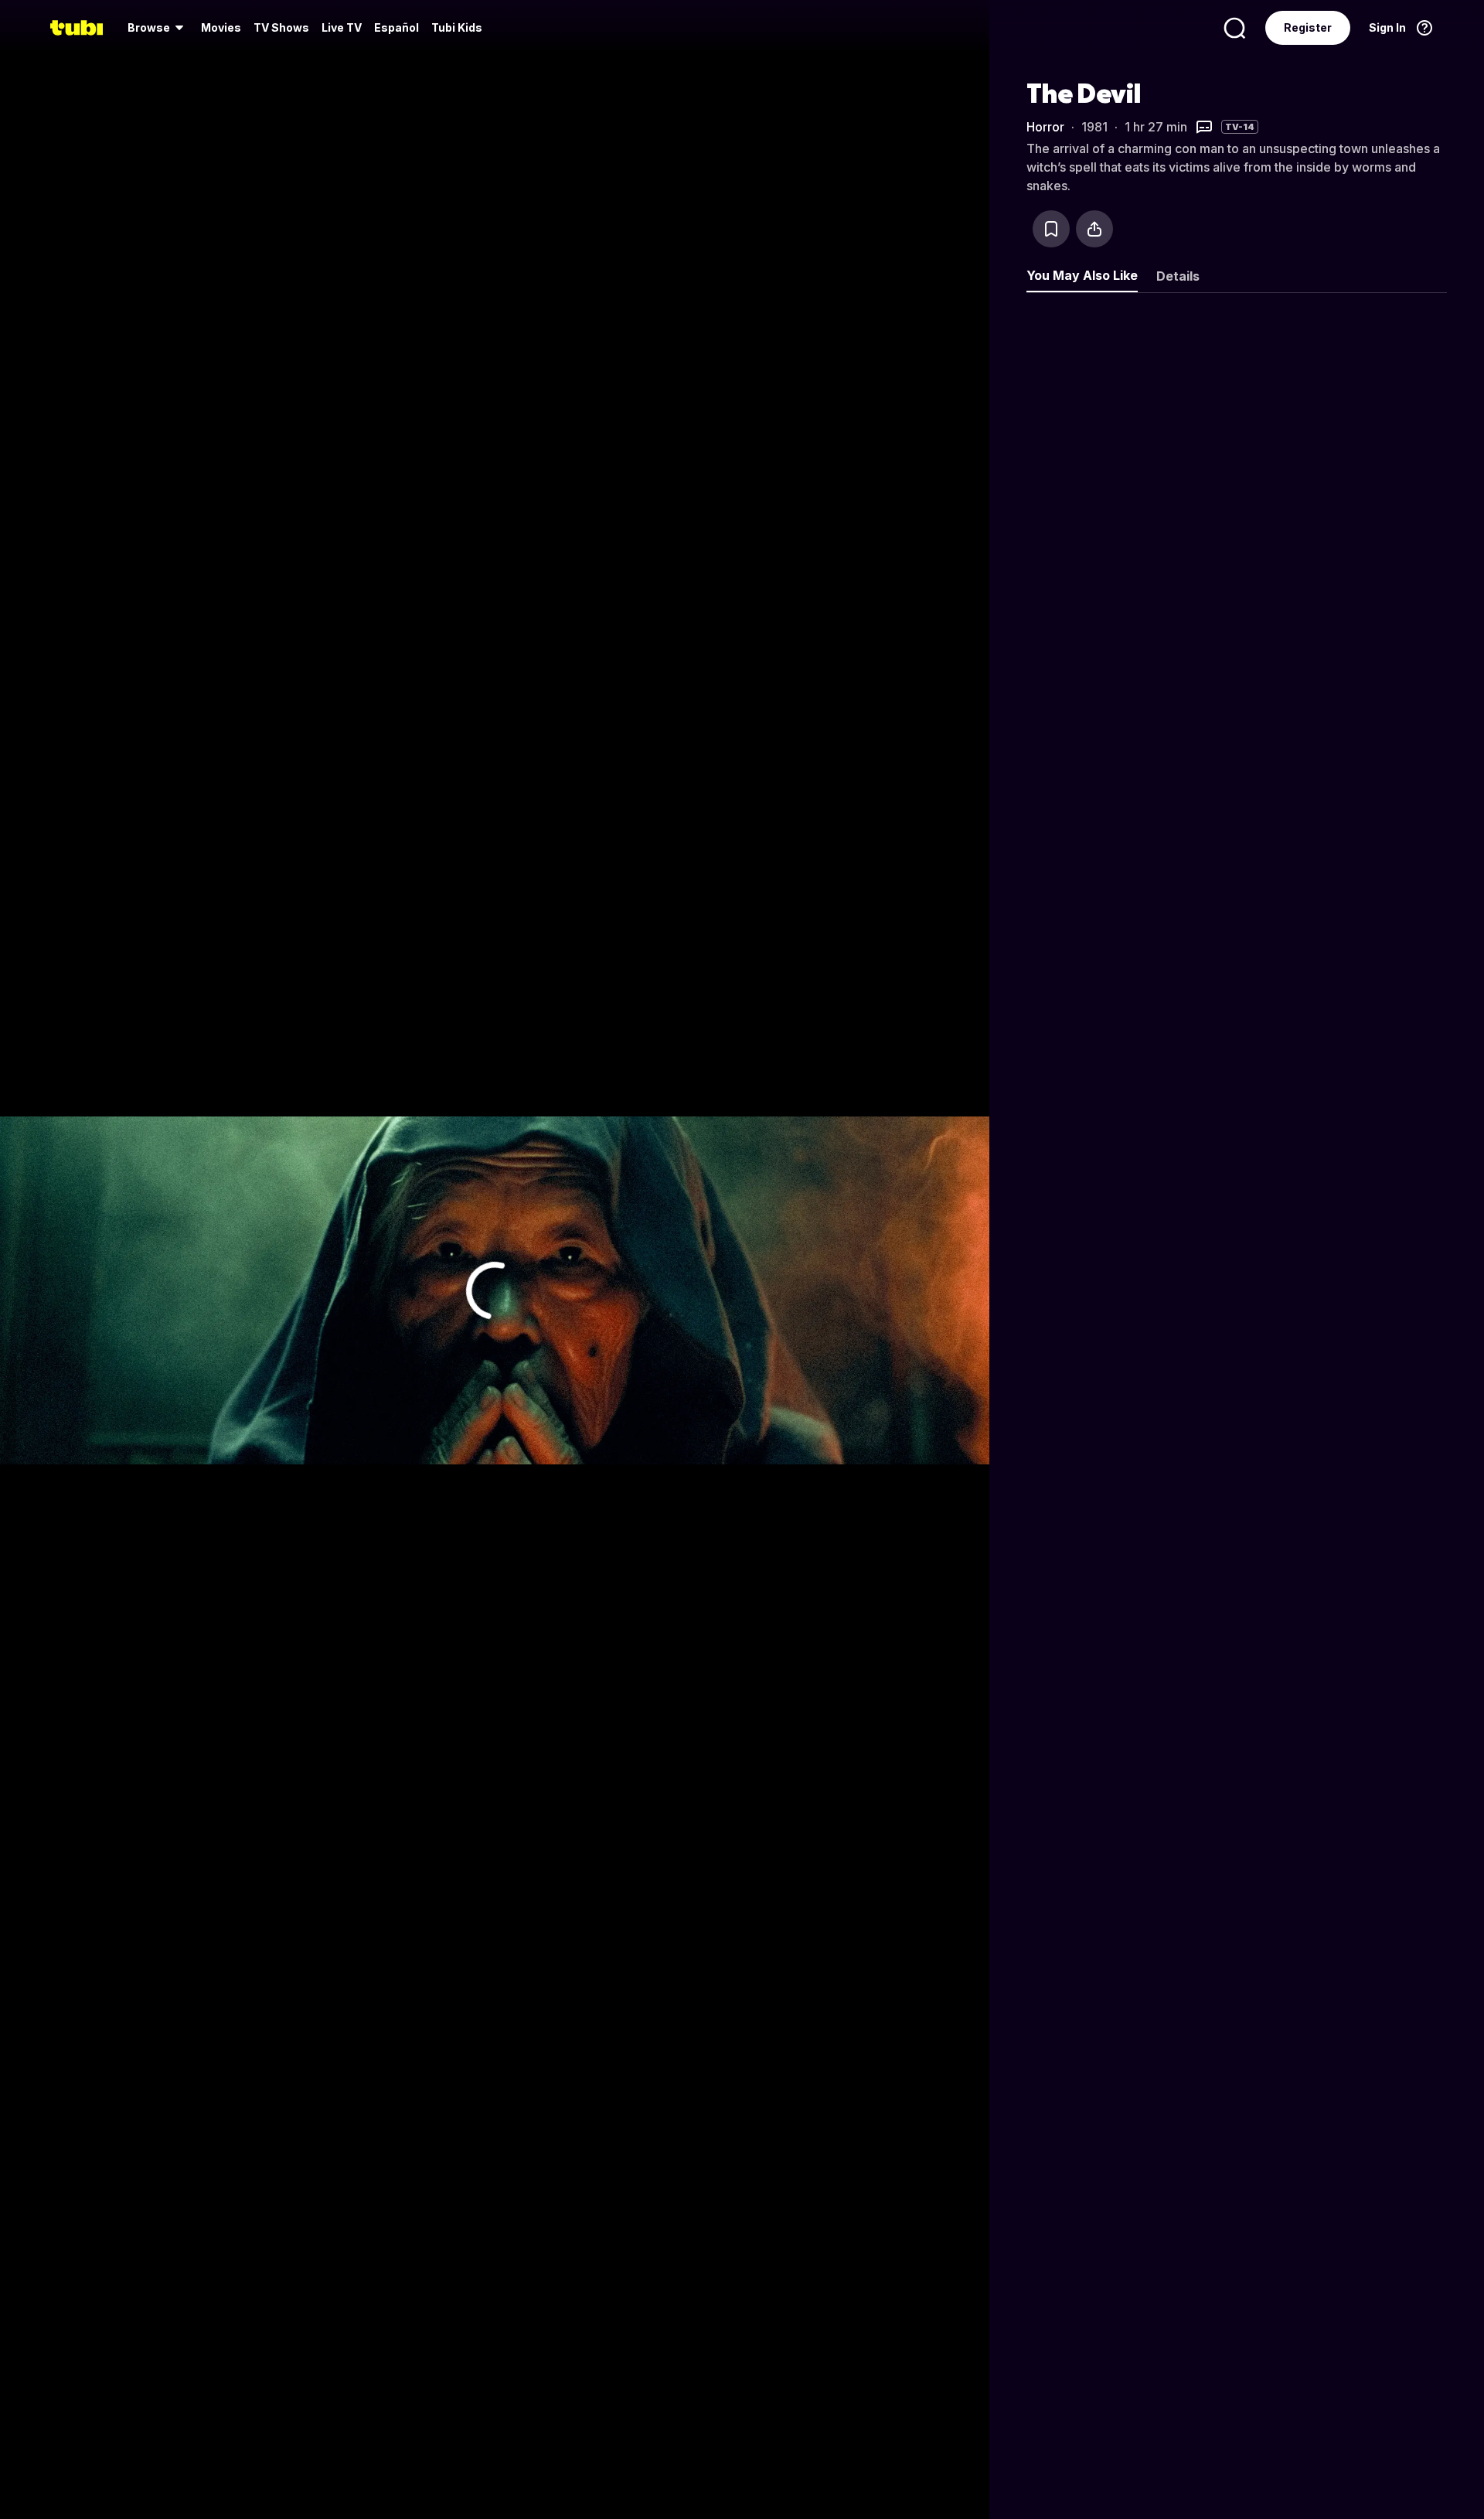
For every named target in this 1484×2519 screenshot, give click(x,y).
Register (1308, 27)
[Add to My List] (1051, 229)
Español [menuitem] (397, 27)
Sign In (1387, 27)
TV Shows (281, 27)
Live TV (342, 27)
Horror (1045, 127)
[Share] (1094, 229)
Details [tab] (1178, 276)
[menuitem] (158, 28)
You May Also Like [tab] (1082, 275)
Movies (221, 27)
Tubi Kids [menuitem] (457, 27)
